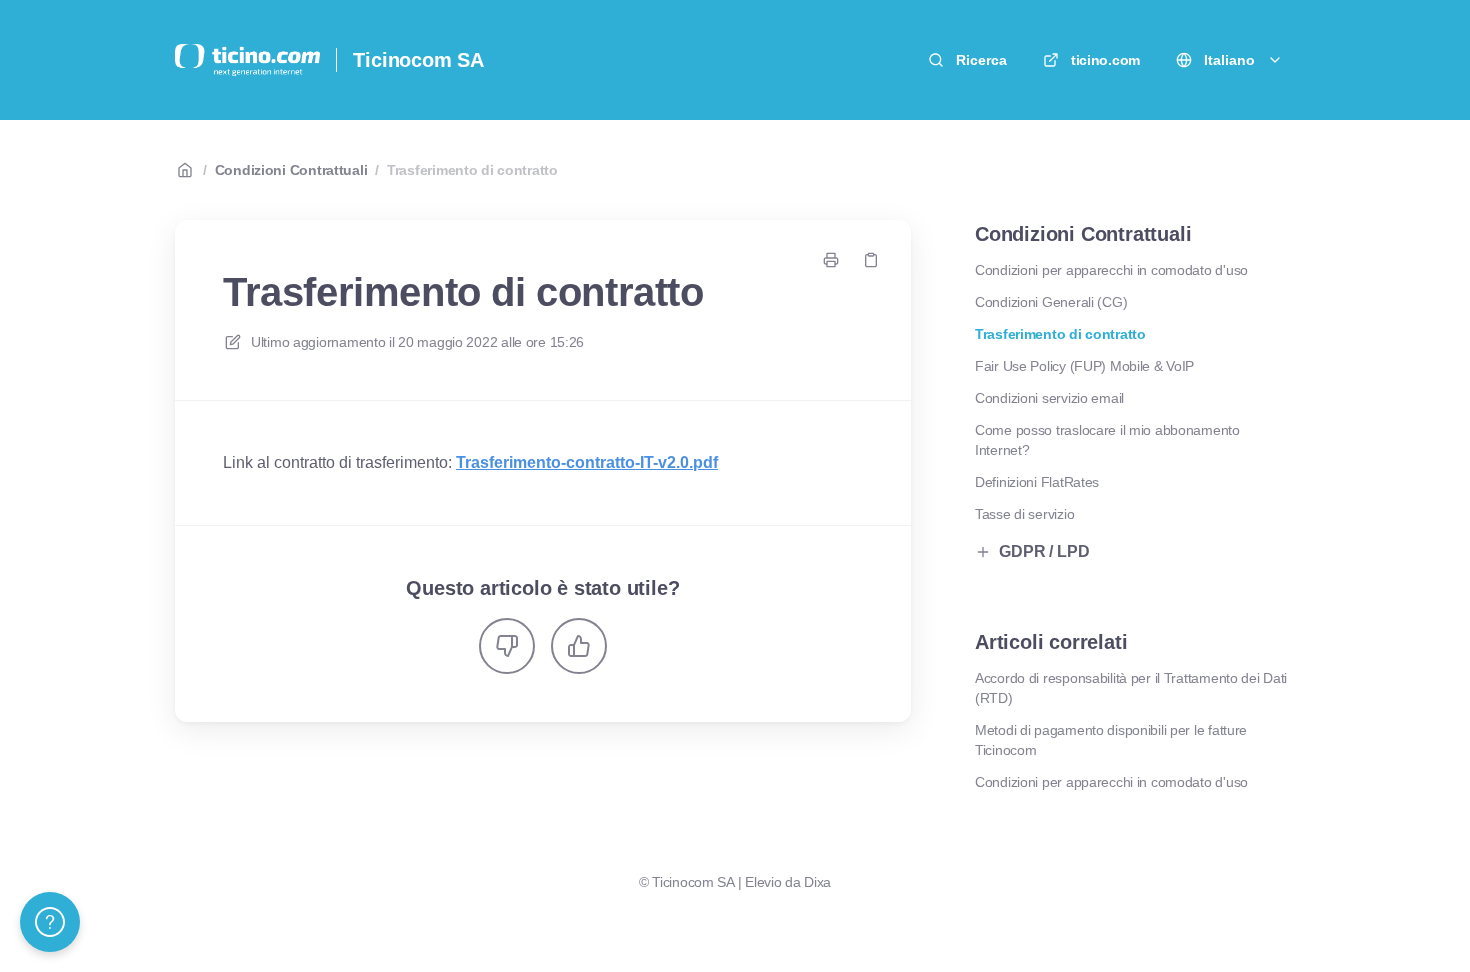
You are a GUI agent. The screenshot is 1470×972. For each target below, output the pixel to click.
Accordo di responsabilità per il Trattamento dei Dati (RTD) (1131, 688)
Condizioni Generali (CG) (1051, 302)
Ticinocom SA (418, 60)
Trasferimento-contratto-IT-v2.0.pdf (587, 462)
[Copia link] (871, 260)
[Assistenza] (50, 922)
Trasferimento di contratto (472, 170)
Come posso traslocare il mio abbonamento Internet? (1107, 440)
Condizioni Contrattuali (291, 170)
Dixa (817, 882)
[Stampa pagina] (831, 260)
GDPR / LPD (1044, 551)
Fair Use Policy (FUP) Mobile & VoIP (1084, 366)
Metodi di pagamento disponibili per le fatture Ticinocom (1111, 740)
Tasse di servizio (1024, 514)
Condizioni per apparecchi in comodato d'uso (1111, 270)
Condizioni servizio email (1049, 398)
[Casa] (247, 60)
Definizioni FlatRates (1037, 482)
